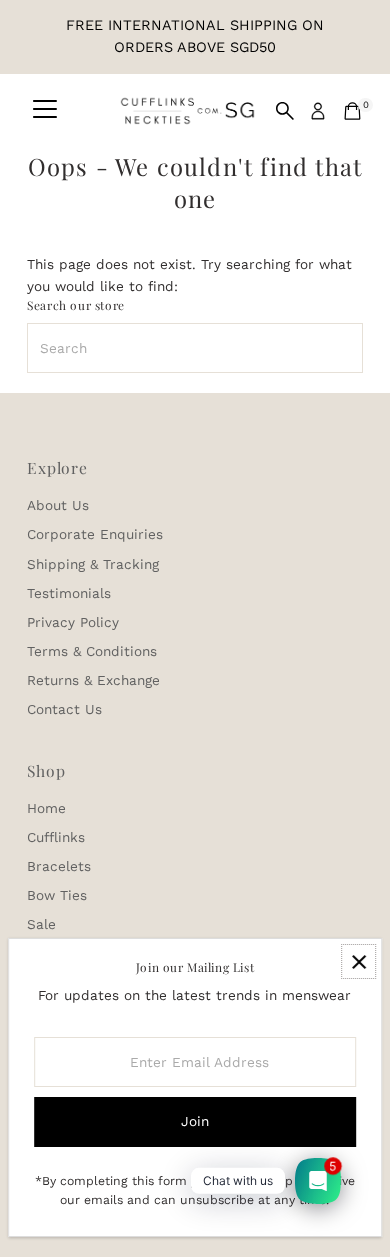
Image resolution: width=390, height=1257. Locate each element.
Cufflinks (56, 837)
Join (195, 1121)
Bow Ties (57, 895)
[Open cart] (352, 111)
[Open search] (285, 111)
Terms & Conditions (92, 651)
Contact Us (64, 709)
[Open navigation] (45, 111)
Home (46, 808)
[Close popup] (358, 961)
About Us (58, 505)
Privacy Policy (73, 622)
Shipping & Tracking (93, 564)
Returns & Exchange (93, 680)
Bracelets (59, 866)
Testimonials (69, 593)
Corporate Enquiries (95, 534)
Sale (41, 924)
